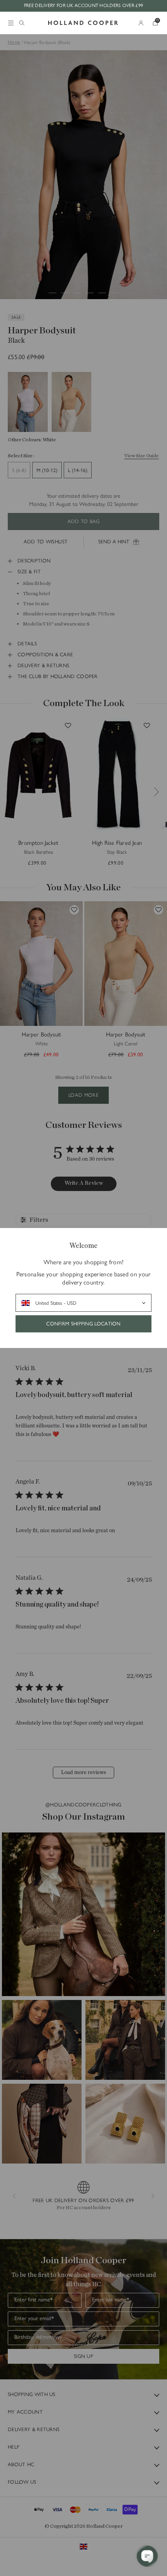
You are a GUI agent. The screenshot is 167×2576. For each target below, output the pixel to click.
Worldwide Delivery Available (89, 5)
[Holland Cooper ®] (83, 23)
